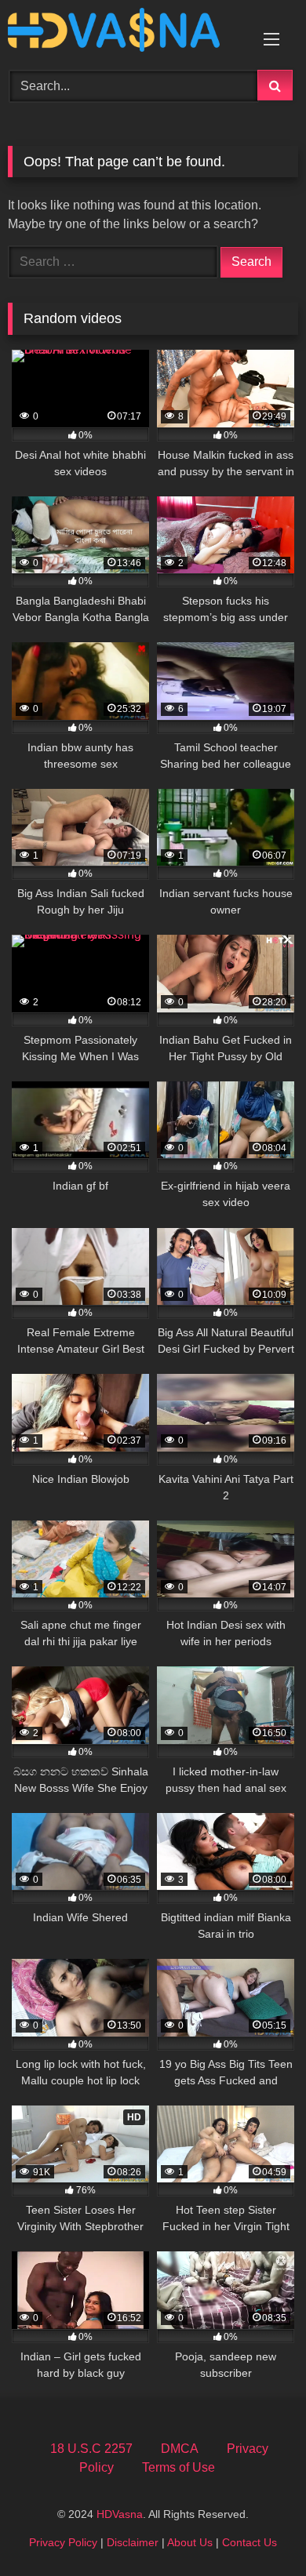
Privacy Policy (63, 2542)
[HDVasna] (126, 33)
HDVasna (120, 2514)
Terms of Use (178, 2467)
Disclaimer (133, 2542)
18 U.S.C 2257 (91, 2449)
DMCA (180, 2449)
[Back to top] (257, 2529)
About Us (190, 2542)
